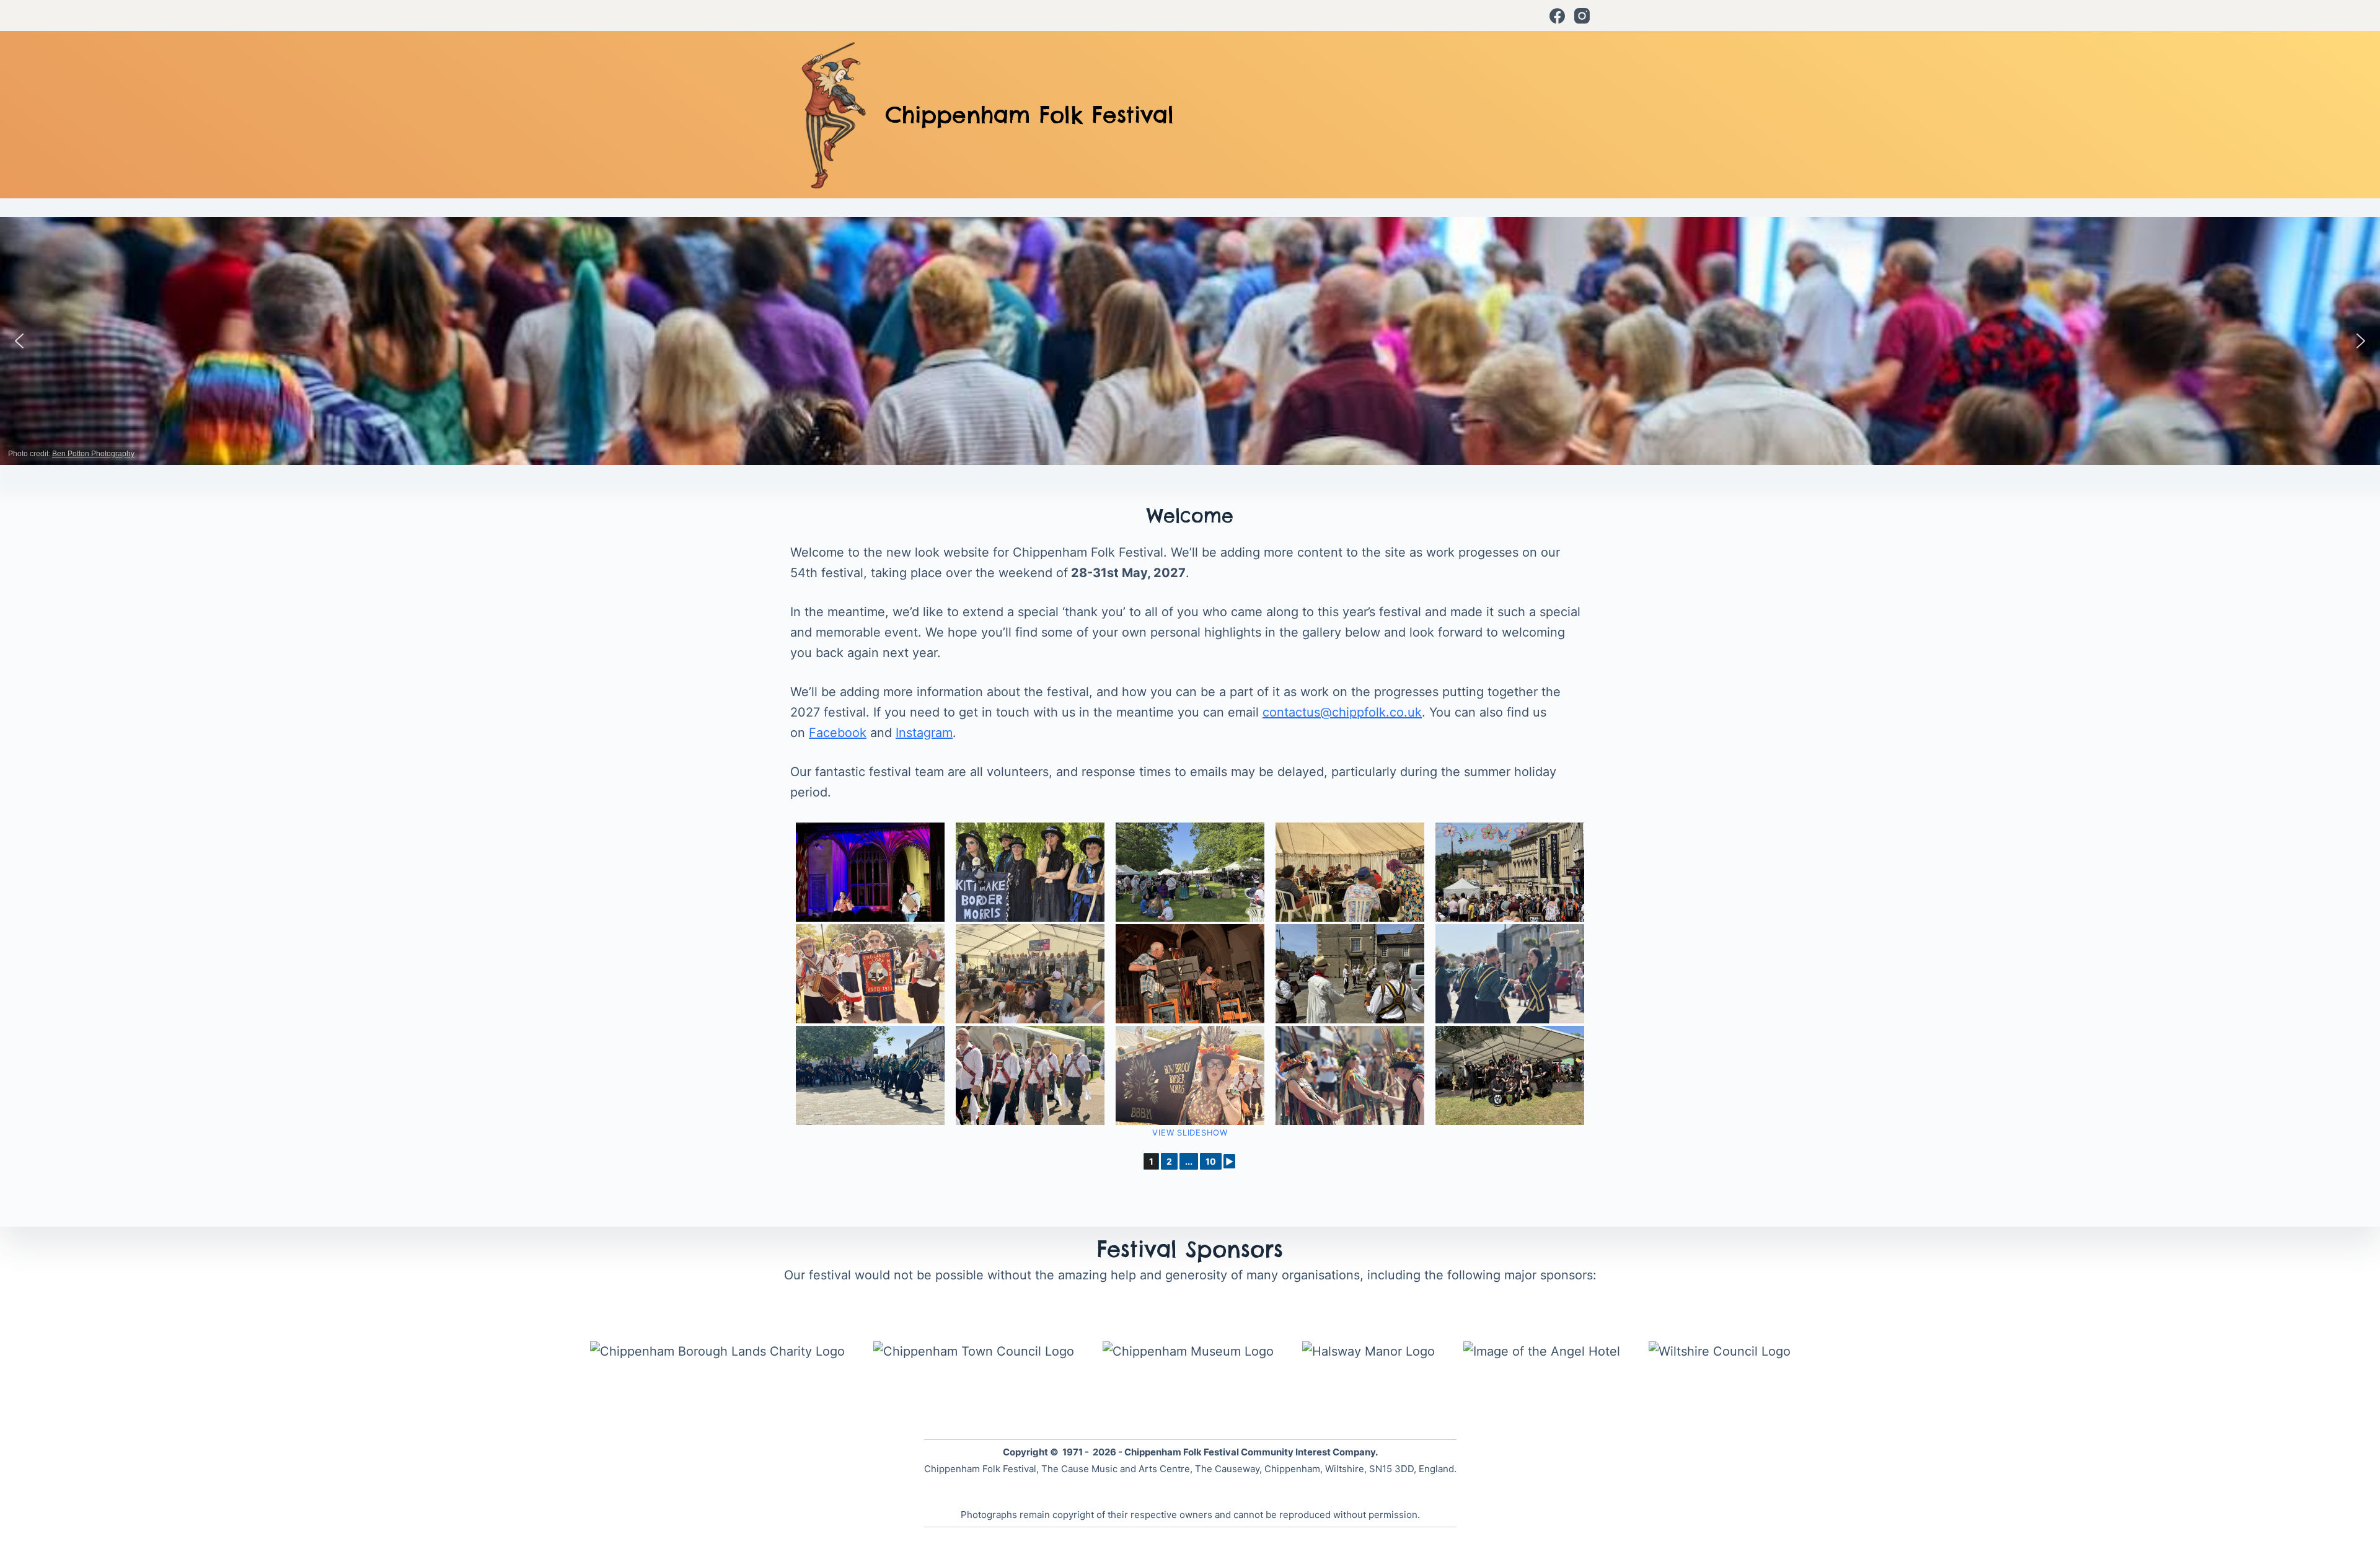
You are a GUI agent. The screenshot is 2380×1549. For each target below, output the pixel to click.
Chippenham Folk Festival (1029, 115)
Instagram (924, 733)
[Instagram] (1582, 16)
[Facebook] (1557, 16)
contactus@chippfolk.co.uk (1342, 712)
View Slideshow (1190, 1132)
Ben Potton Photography (93, 454)
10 (1211, 1161)
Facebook (838, 733)
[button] (19, 341)
